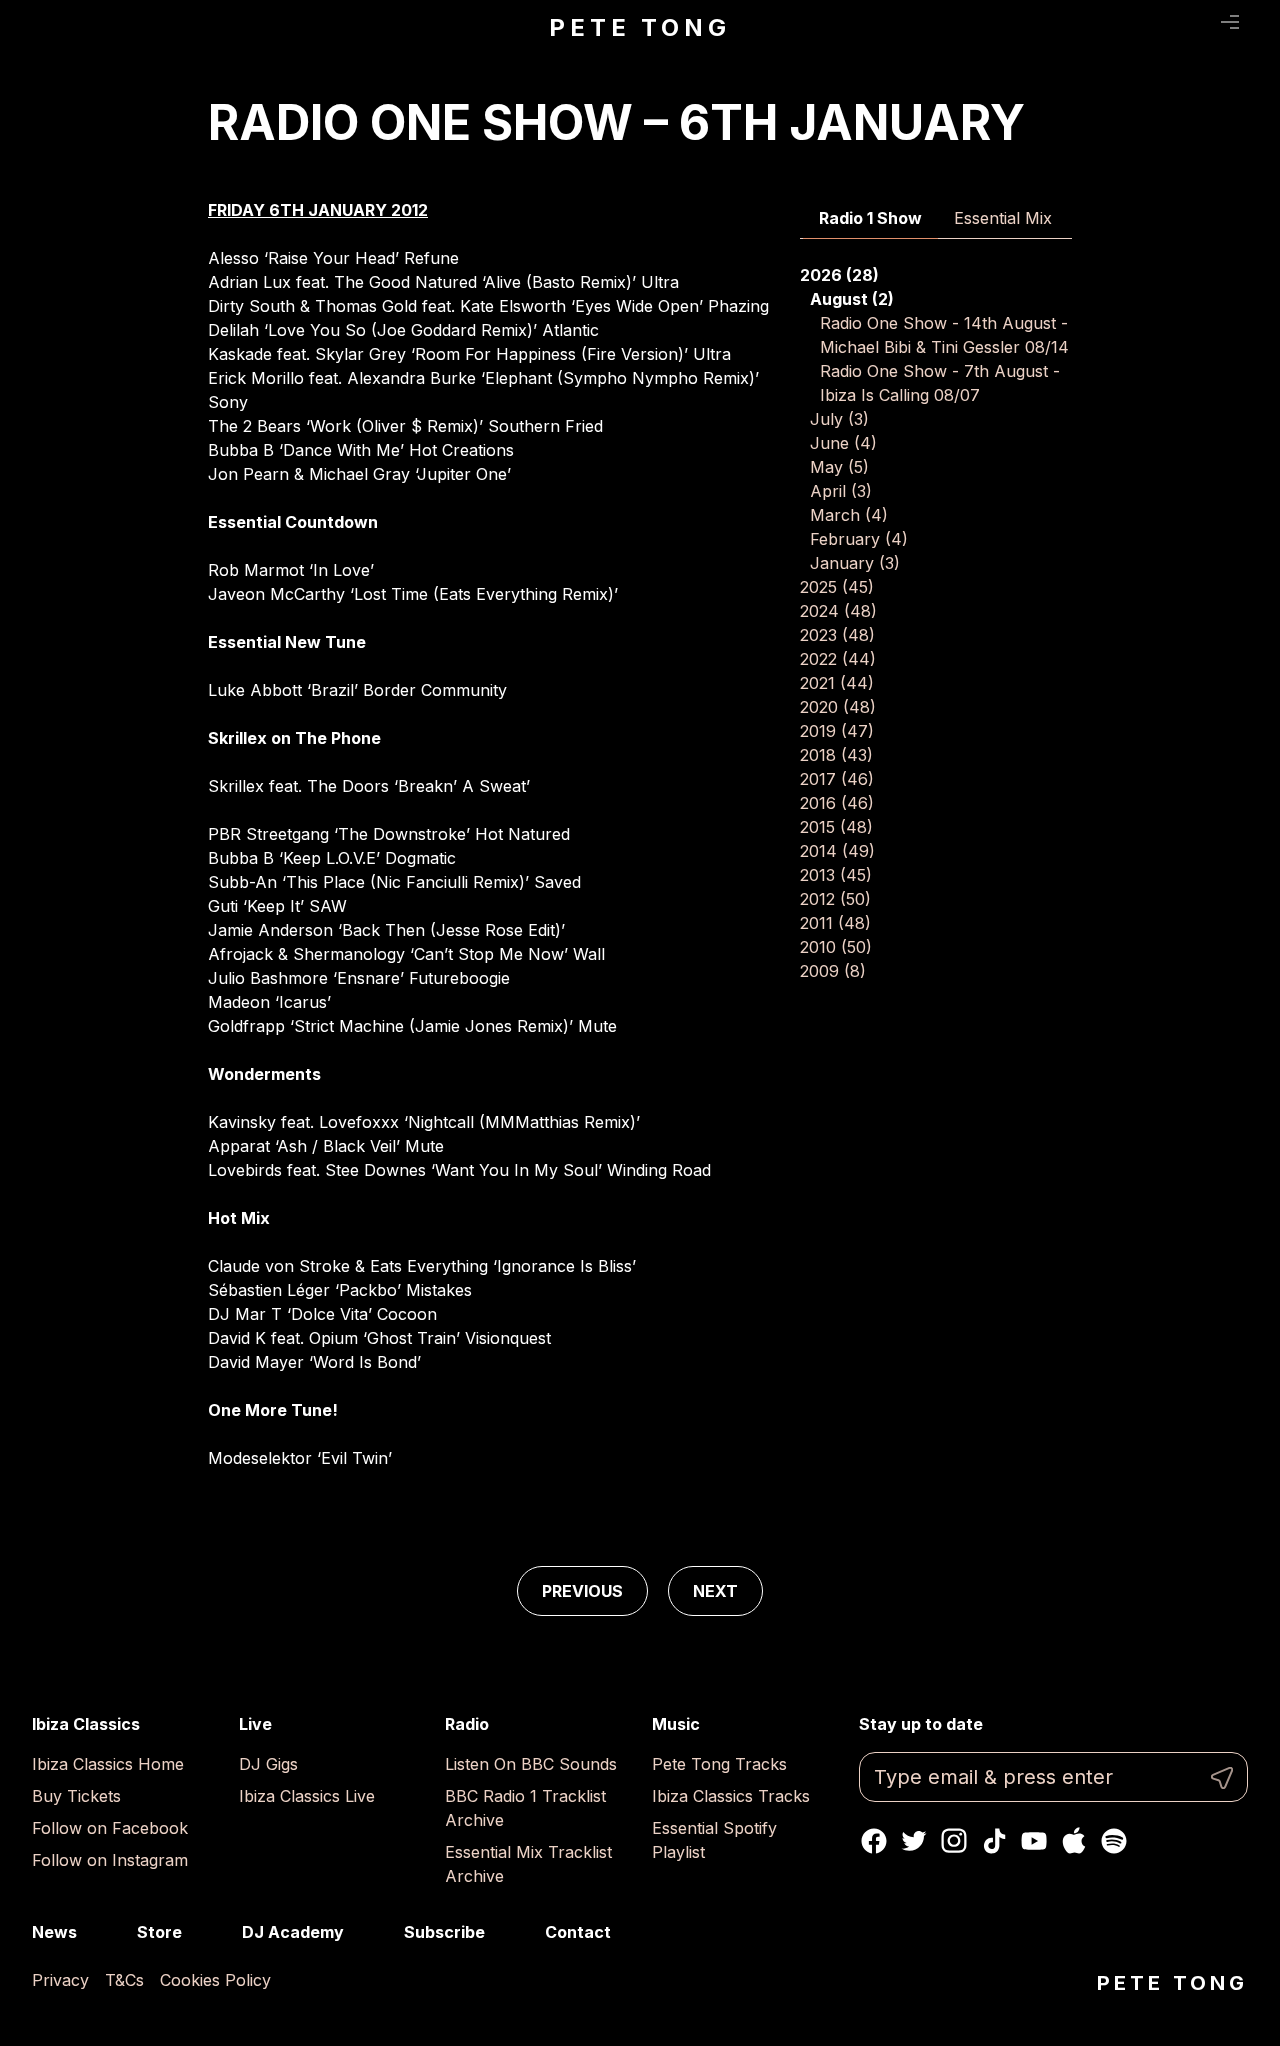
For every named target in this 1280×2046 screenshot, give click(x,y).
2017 (837, 779)
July (839, 419)
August (852, 299)
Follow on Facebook (110, 1828)
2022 (838, 659)
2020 (838, 707)
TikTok (994, 1841)
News (54, 1932)
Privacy (60, 1980)
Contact (578, 1932)
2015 (836, 827)
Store (159, 1932)
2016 (837, 803)
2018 (836, 755)
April (841, 491)
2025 (837, 587)
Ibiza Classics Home (108, 1764)
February (859, 539)
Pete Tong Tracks (719, 1764)
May (839, 467)
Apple (1074, 1841)
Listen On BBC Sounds (531, 1764)
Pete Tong (639, 27)
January (855, 563)
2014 (837, 851)
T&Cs (124, 1980)
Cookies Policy (215, 1980)
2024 (838, 611)
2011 (835, 923)
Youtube (1034, 1841)
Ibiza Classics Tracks (731, 1796)
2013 (836, 875)
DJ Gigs (268, 1764)
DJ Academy (293, 1932)
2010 (836, 947)
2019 (837, 731)
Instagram (954, 1841)
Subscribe (444, 1932)
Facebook (874, 1841)
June (843, 443)
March (849, 515)
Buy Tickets (76, 1796)
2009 (833, 971)
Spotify (1114, 1841)
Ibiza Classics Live (307, 1796)
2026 (839, 275)
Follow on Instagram (110, 1860)
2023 (837, 635)
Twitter (914, 1841)
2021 (837, 683)
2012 (835, 899)
